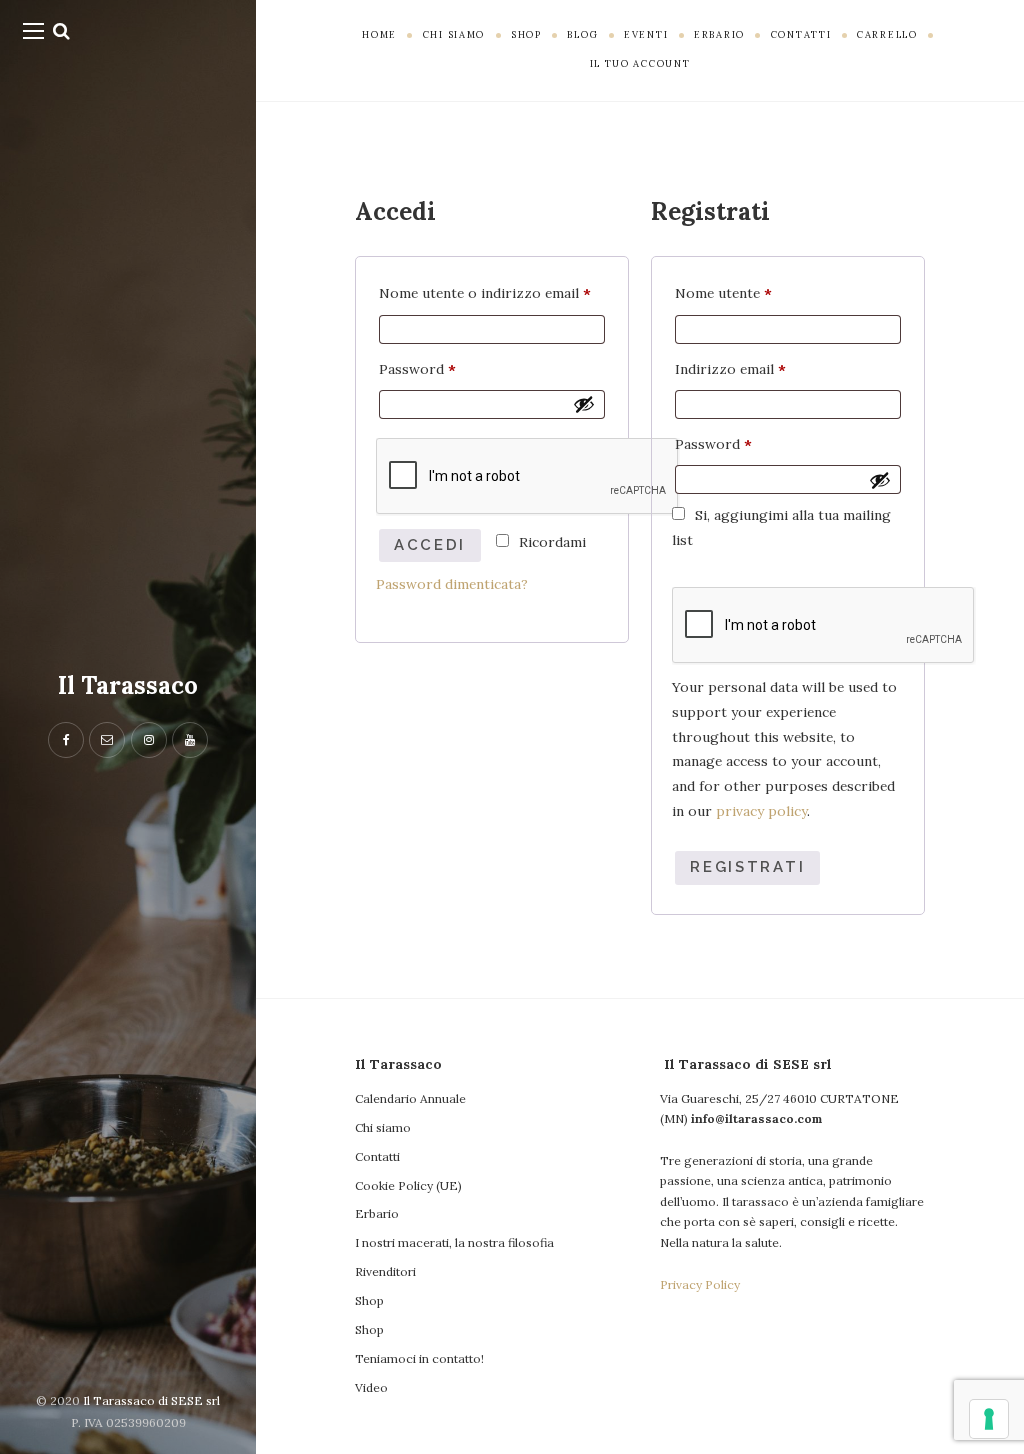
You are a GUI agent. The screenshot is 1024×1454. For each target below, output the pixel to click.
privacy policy (761, 811)
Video (371, 1387)
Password (447, 367)
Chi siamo (383, 1127)
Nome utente (753, 291)
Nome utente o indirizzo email (492, 291)
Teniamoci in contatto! (419, 1358)
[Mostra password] (584, 404)
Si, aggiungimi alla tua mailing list (781, 527)
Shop (369, 1300)
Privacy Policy (700, 1284)
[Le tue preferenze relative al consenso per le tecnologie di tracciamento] (989, 1419)
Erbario (377, 1213)
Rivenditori (385, 1271)
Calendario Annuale (410, 1098)
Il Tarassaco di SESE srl (151, 1400)
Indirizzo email (760, 367)
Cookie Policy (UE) (408, 1185)
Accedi (430, 545)
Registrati (747, 867)
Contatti (377, 1156)
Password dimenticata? (452, 584)
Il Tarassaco (128, 685)
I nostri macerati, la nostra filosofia (454, 1242)
